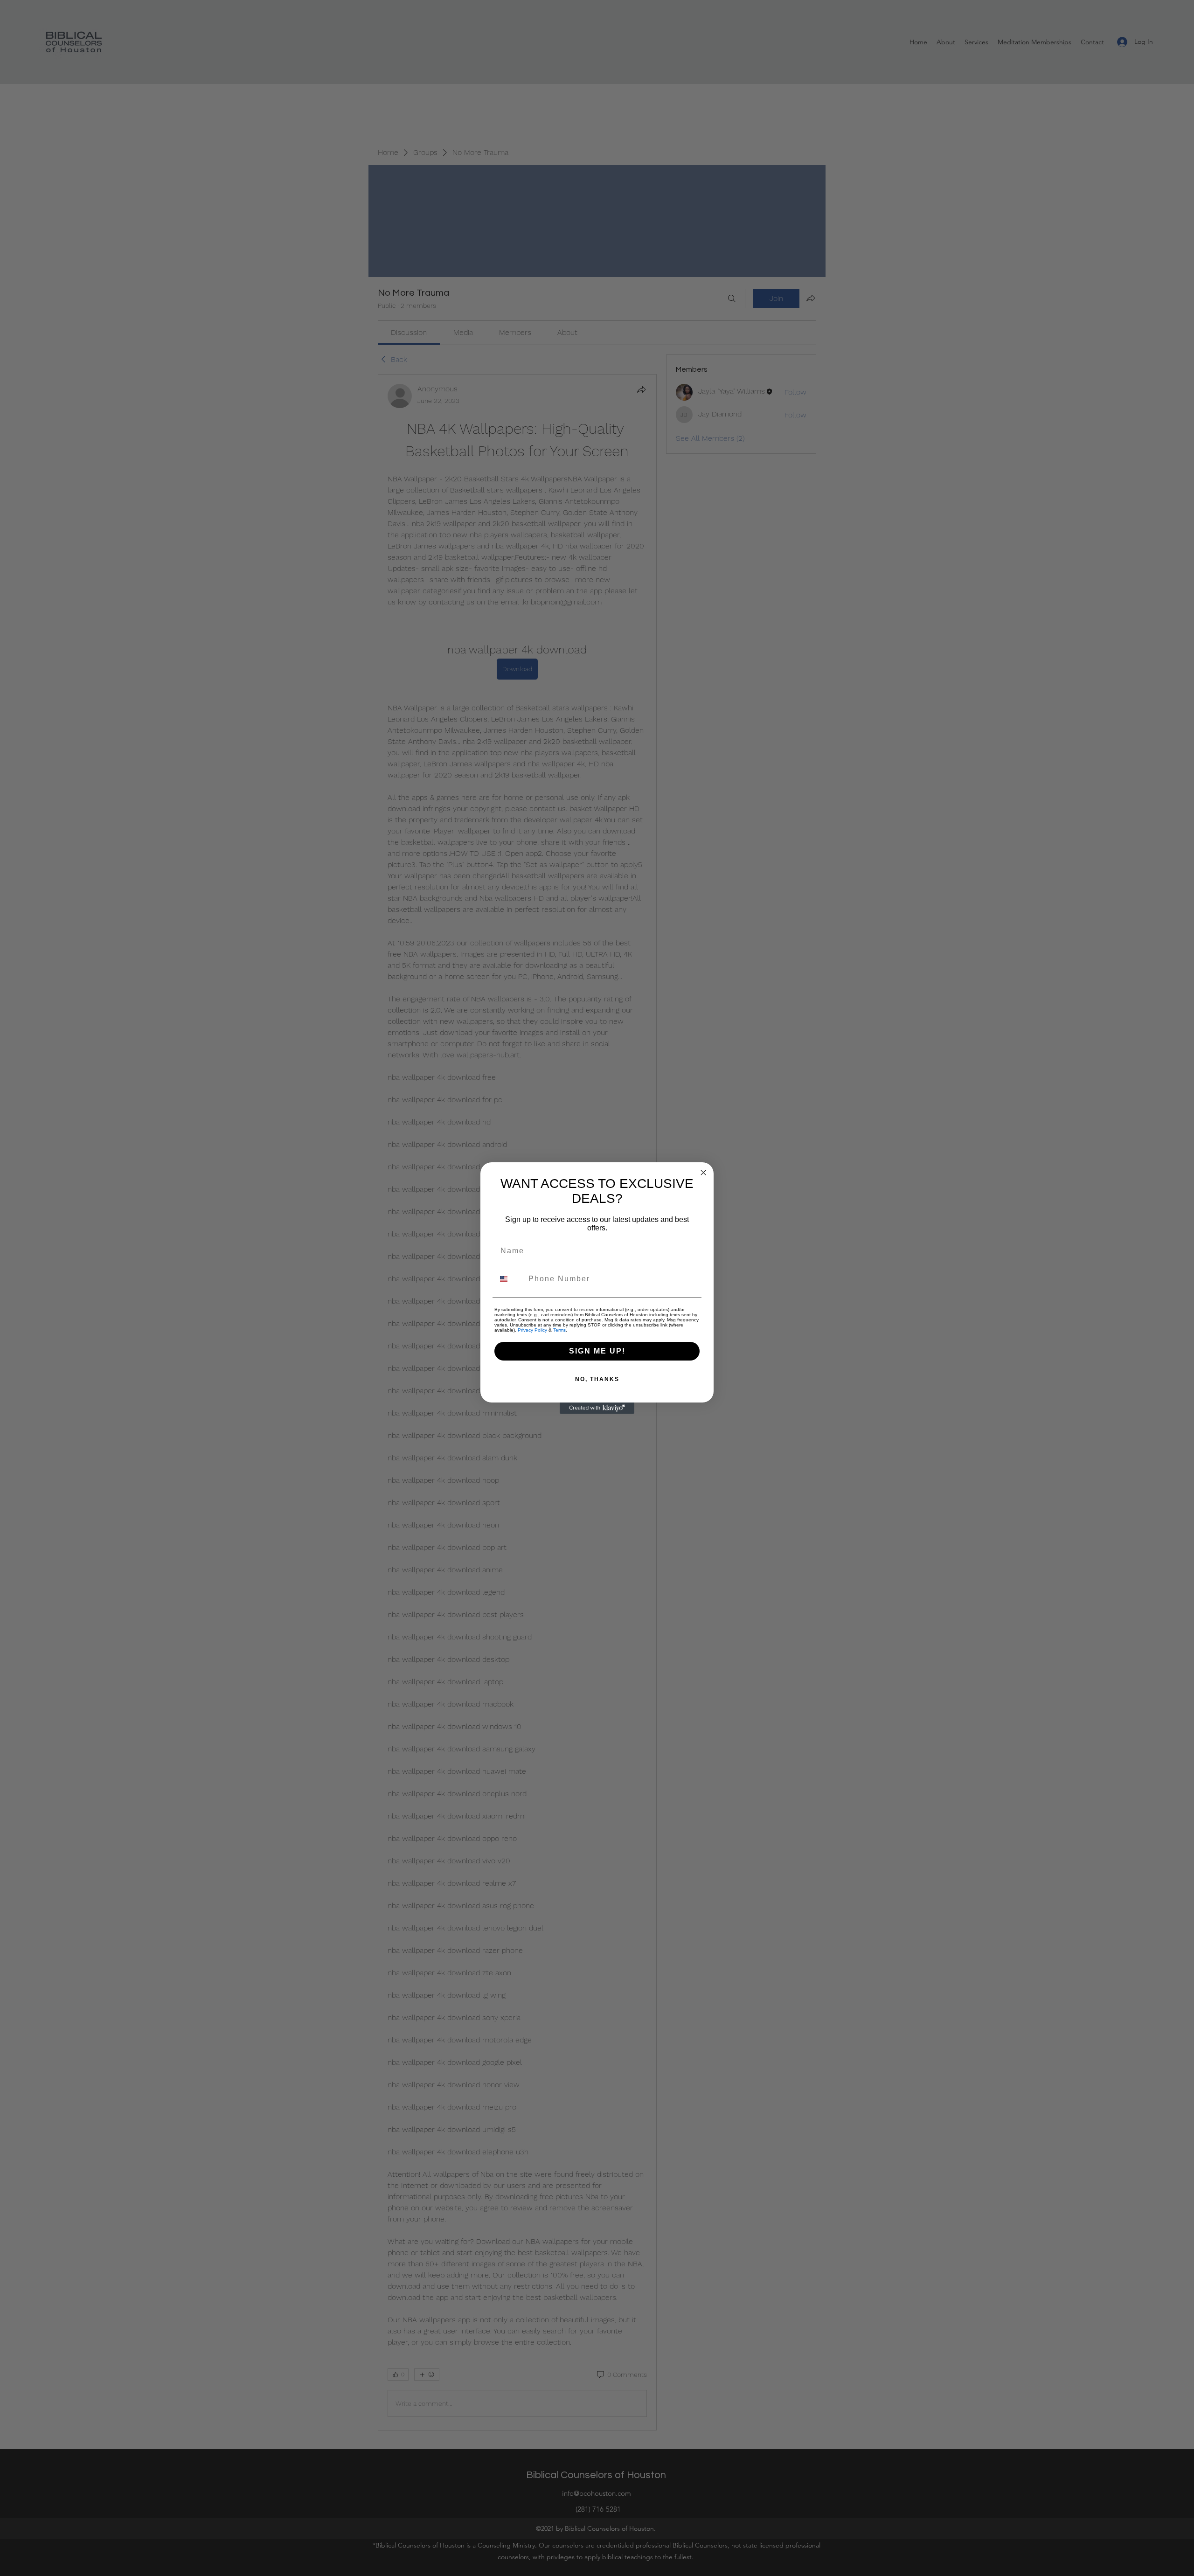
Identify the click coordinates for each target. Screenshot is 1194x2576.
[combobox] (509, 1279)
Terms (559, 1330)
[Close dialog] (703, 1173)
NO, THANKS (597, 1379)
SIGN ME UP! (597, 1351)
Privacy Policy (532, 1330)
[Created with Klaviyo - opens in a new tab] (597, 1408)
